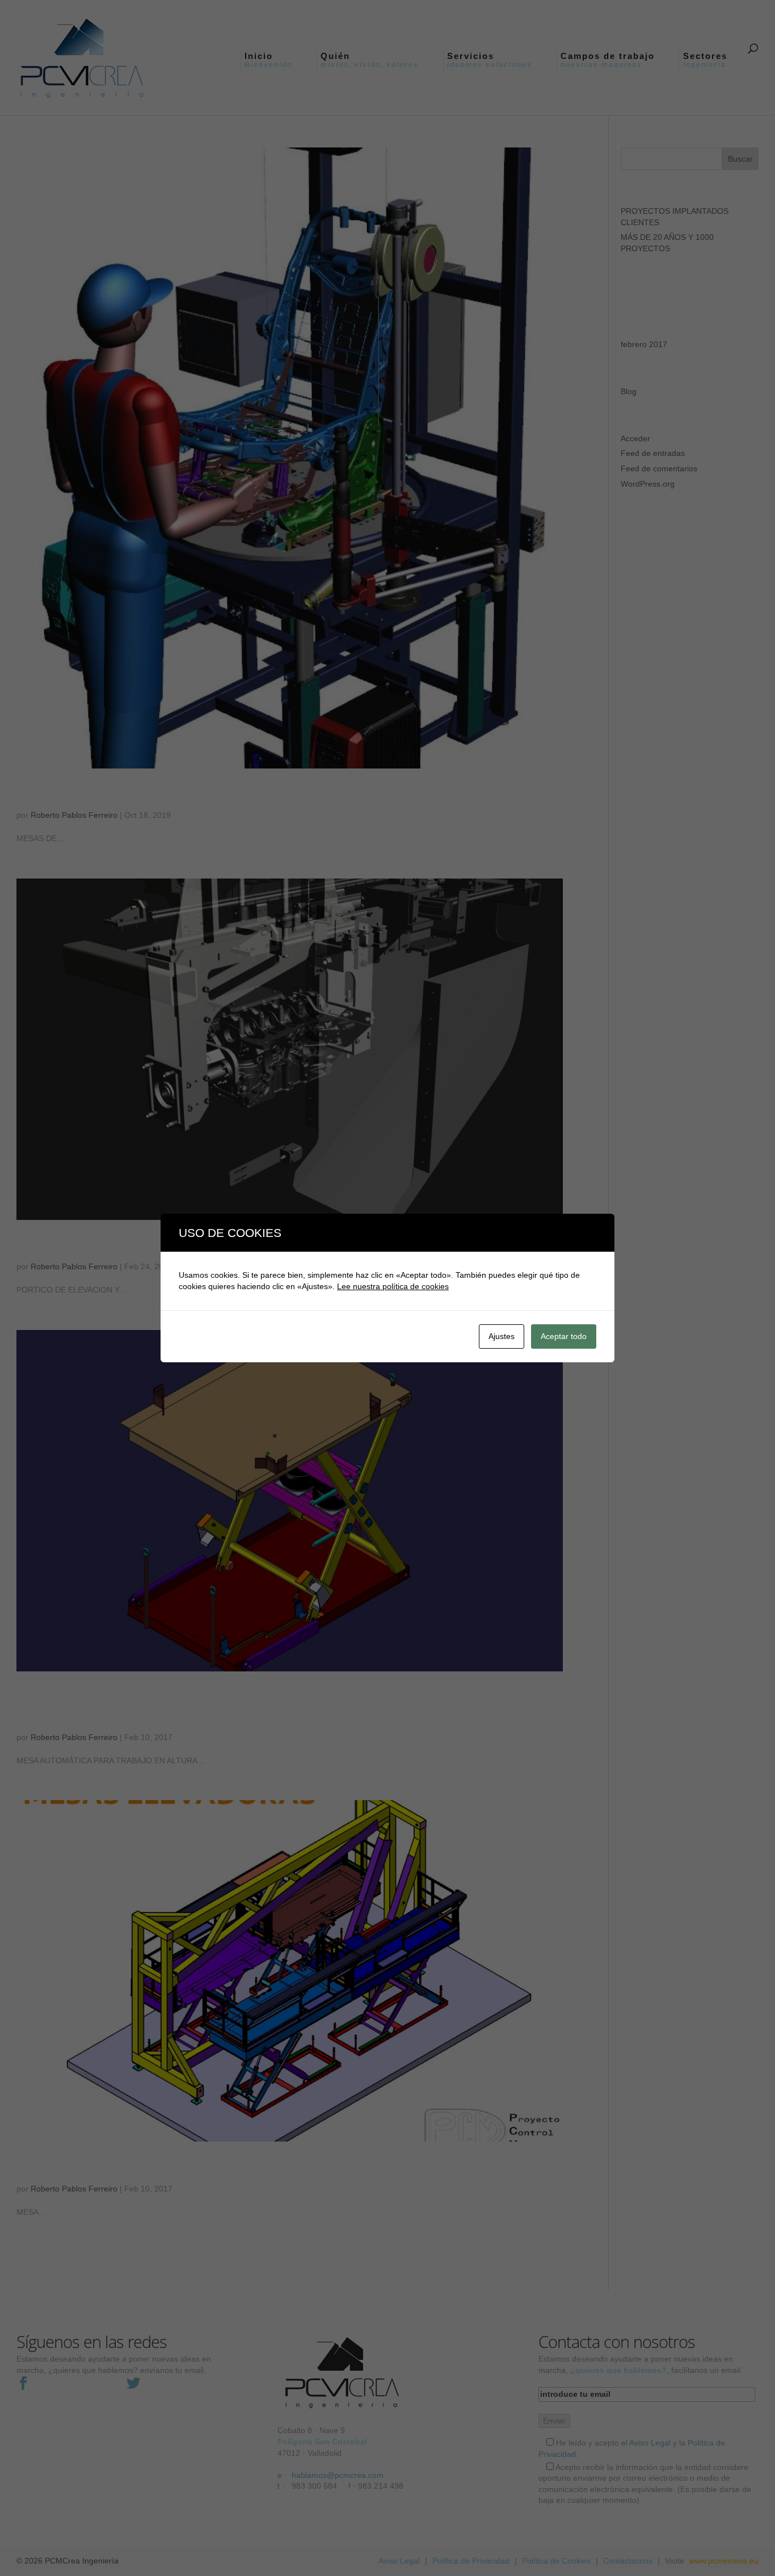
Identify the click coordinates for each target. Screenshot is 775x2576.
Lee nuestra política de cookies (393, 1286)
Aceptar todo (564, 1336)
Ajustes (502, 1336)
